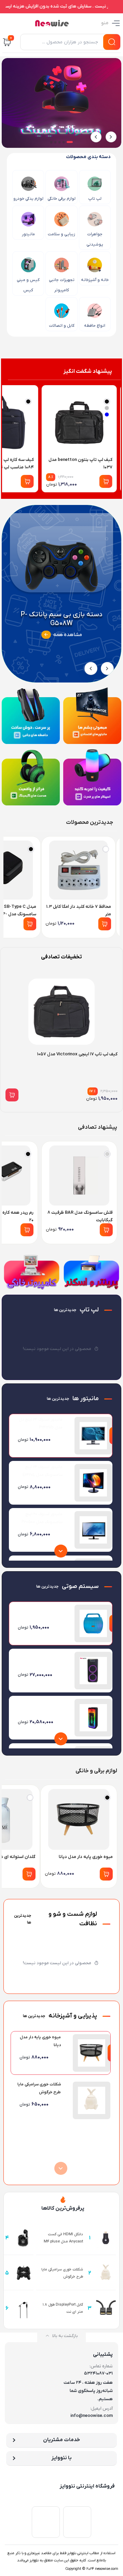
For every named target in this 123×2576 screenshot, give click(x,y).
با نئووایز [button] (61, 2458)
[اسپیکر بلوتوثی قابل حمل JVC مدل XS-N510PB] (93, 1671)
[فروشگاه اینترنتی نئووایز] (52, 23)
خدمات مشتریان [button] (61, 2440)
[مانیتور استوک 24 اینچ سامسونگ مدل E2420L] (93, 1483)
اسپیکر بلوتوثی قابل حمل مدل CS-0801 (40, 1611)
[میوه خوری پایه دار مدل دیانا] (92, 2053)
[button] (70, 142)
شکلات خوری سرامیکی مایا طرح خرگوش (39, 2088)
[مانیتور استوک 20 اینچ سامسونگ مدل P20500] (93, 1530)
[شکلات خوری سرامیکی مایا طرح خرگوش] (92, 2100)
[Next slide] (96, 137)
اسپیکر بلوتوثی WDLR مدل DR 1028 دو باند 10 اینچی (39, 1706)
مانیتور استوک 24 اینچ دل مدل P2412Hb (41, 1424)
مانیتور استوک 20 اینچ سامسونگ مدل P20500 (42, 1518)
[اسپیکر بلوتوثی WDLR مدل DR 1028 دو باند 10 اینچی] (93, 1718)
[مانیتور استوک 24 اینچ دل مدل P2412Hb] (93, 1436)
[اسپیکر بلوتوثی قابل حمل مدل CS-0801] (93, 1623)
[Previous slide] (111, 137)
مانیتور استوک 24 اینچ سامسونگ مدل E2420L (43, 1471)
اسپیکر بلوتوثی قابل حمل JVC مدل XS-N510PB (40, 1659)
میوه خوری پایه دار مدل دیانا (40, 2041)
